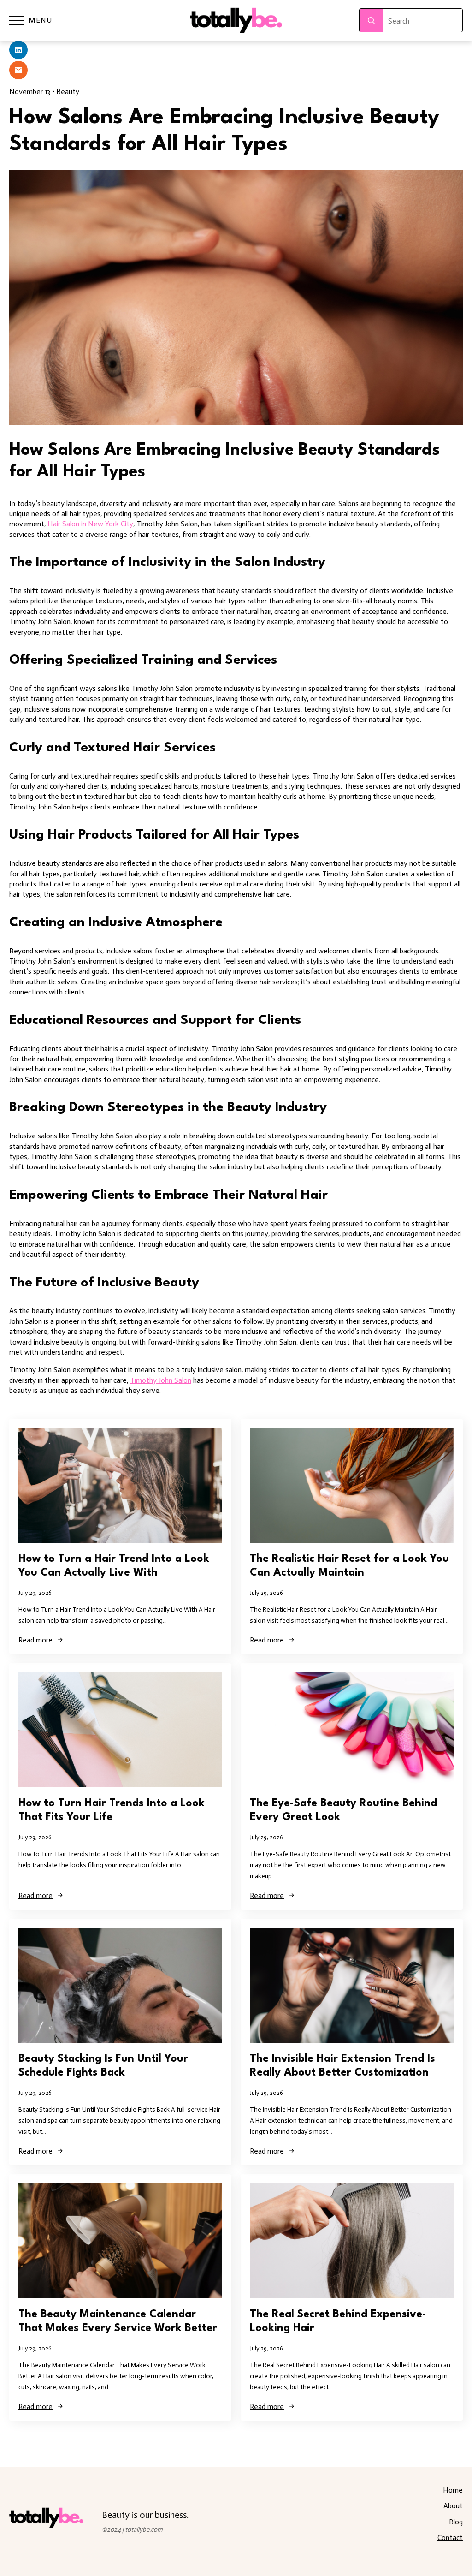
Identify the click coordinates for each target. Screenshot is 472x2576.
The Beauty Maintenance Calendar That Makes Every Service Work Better (118, 2321)
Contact (450, 2537)
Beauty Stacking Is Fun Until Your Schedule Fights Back (103, 2066)
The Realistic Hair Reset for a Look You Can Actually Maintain (349, 1566)
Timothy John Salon (161, 1380)
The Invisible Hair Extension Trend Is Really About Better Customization (342, 2066)
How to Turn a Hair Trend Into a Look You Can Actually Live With (114, 1566)
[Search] (372, 21)
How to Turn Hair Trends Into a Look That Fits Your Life (112, 1810)
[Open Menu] (17, 20)
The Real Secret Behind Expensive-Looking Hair (338, 2321)
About (453, 2506)
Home (453, 2490)
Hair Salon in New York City (90, 524)
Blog (456, 2522)
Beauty (68, 92)
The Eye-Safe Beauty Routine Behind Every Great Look (343, 1810)
